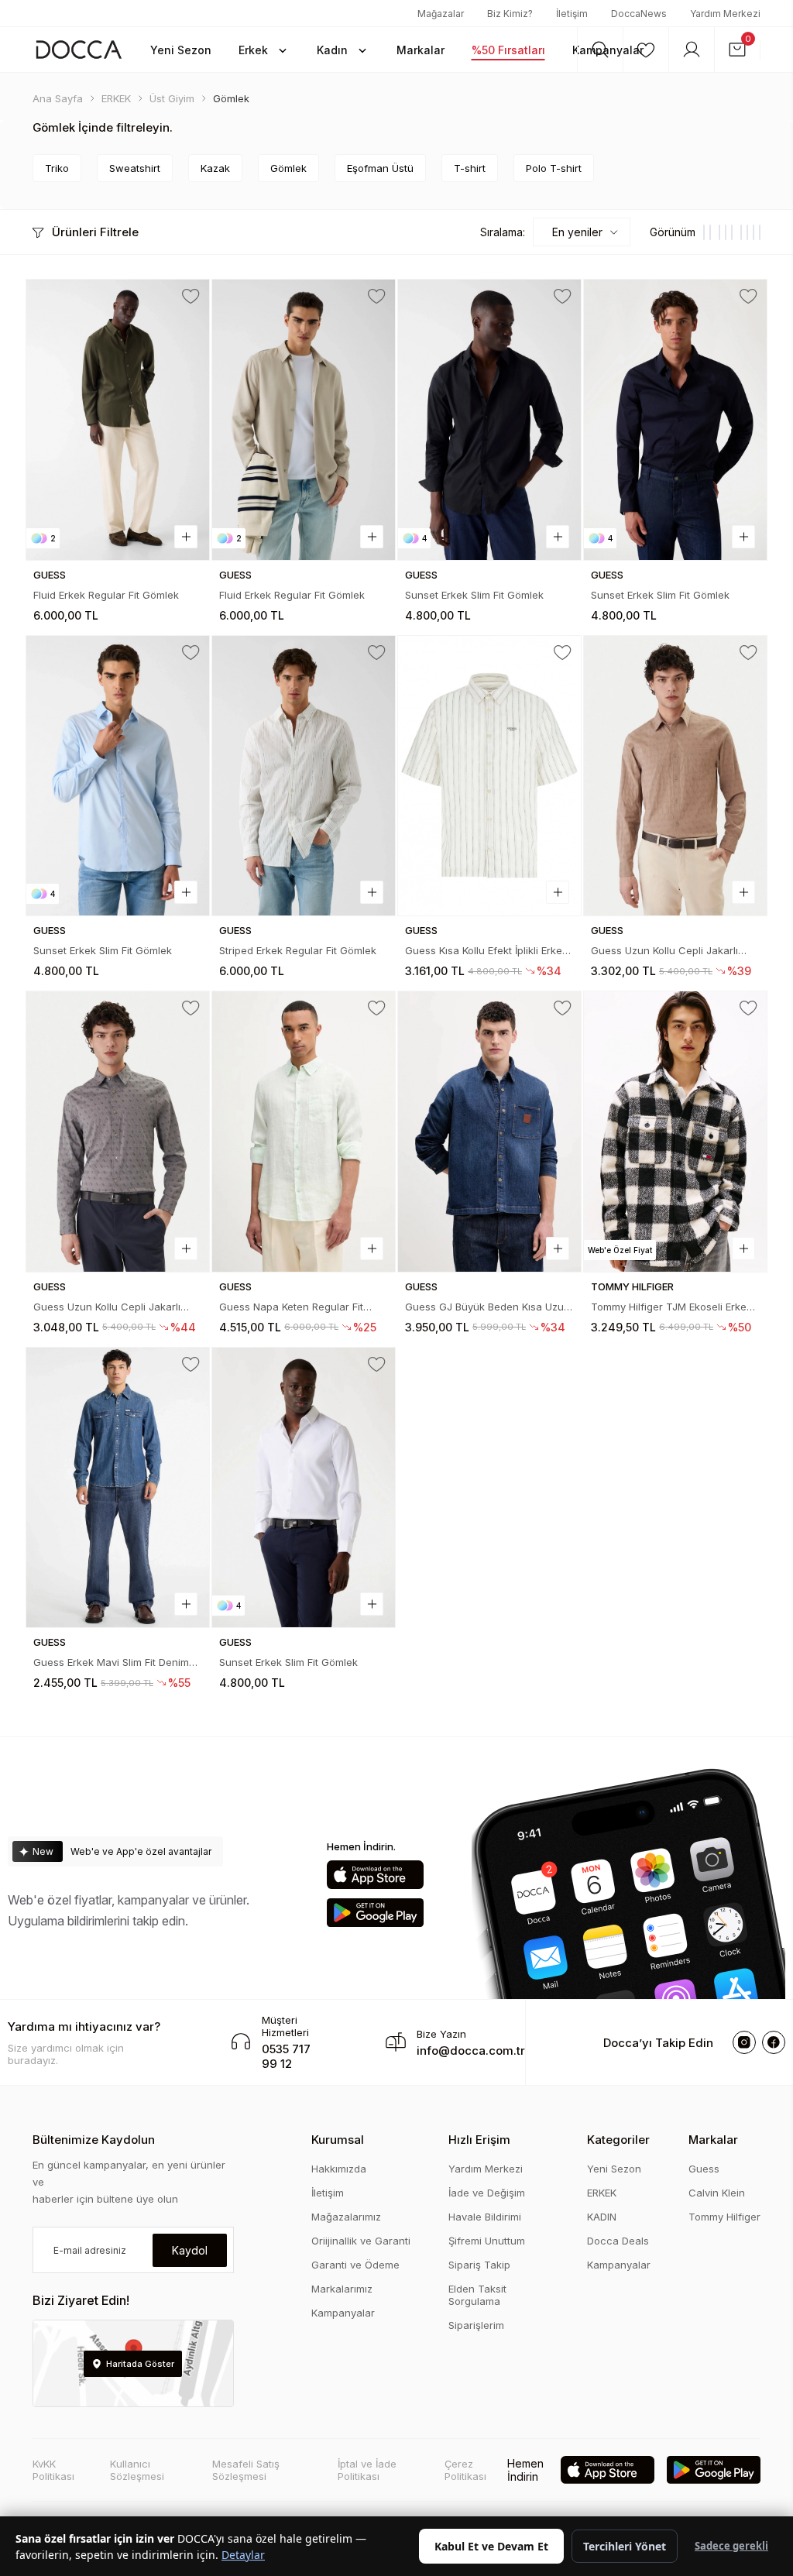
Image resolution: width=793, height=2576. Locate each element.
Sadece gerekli (731, 2546)
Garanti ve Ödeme (355, 2265)
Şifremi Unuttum (487, 2241)
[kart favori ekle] (191, 297)
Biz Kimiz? (510, 14)
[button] (264, 50)
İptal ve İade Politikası (367, 2470)
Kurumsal (338, 2140)
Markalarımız (342, 2289)
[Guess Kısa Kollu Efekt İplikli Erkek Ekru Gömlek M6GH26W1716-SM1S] (489, 776)
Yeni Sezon (614, 2169)
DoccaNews (639, 14)
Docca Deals (618, 2241)
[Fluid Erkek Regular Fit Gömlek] (118, 420)
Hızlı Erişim (479, 2140)
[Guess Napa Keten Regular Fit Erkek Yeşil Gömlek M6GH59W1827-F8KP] (304, 1132)
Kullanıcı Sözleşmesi (137, 2470)
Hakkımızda (339, 2169)
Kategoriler (618, 2140)
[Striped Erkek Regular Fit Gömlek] (304, 776)
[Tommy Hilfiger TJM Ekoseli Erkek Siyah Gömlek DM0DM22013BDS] (675, 1132)
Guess (704, 2169)
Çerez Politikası (465, 2470)
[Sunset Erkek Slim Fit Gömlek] (489, 420)
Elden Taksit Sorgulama (477, 2295)
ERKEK (602, 2193)
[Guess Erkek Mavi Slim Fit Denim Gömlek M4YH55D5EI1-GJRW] (118, 1488)
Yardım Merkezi (725, 14)
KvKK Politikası (53, 2470)
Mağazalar (441, 14)
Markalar (713, 2140)
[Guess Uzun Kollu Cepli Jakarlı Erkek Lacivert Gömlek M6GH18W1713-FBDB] (118, 1132)
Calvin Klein (717, 2193)
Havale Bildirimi (485, 2217)
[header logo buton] (79, 49)
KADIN (602, 2217)
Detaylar (243, 2555)
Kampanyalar (343, 2313)
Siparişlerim (476, 2325)
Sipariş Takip (479, 2265)
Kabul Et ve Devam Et (491, 2546)
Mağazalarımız (346, 2217)
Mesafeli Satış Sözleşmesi (246, 2470)
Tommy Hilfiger (724, 2217)
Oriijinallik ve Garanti (361, 2241)
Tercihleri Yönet (625, 2546)
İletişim (572, 14)
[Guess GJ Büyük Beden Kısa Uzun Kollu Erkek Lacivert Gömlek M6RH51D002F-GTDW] (489, 1132)
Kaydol (190, 2250)
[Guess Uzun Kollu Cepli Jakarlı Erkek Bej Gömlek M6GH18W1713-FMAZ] (675, 776)
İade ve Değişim (487, 2193)
